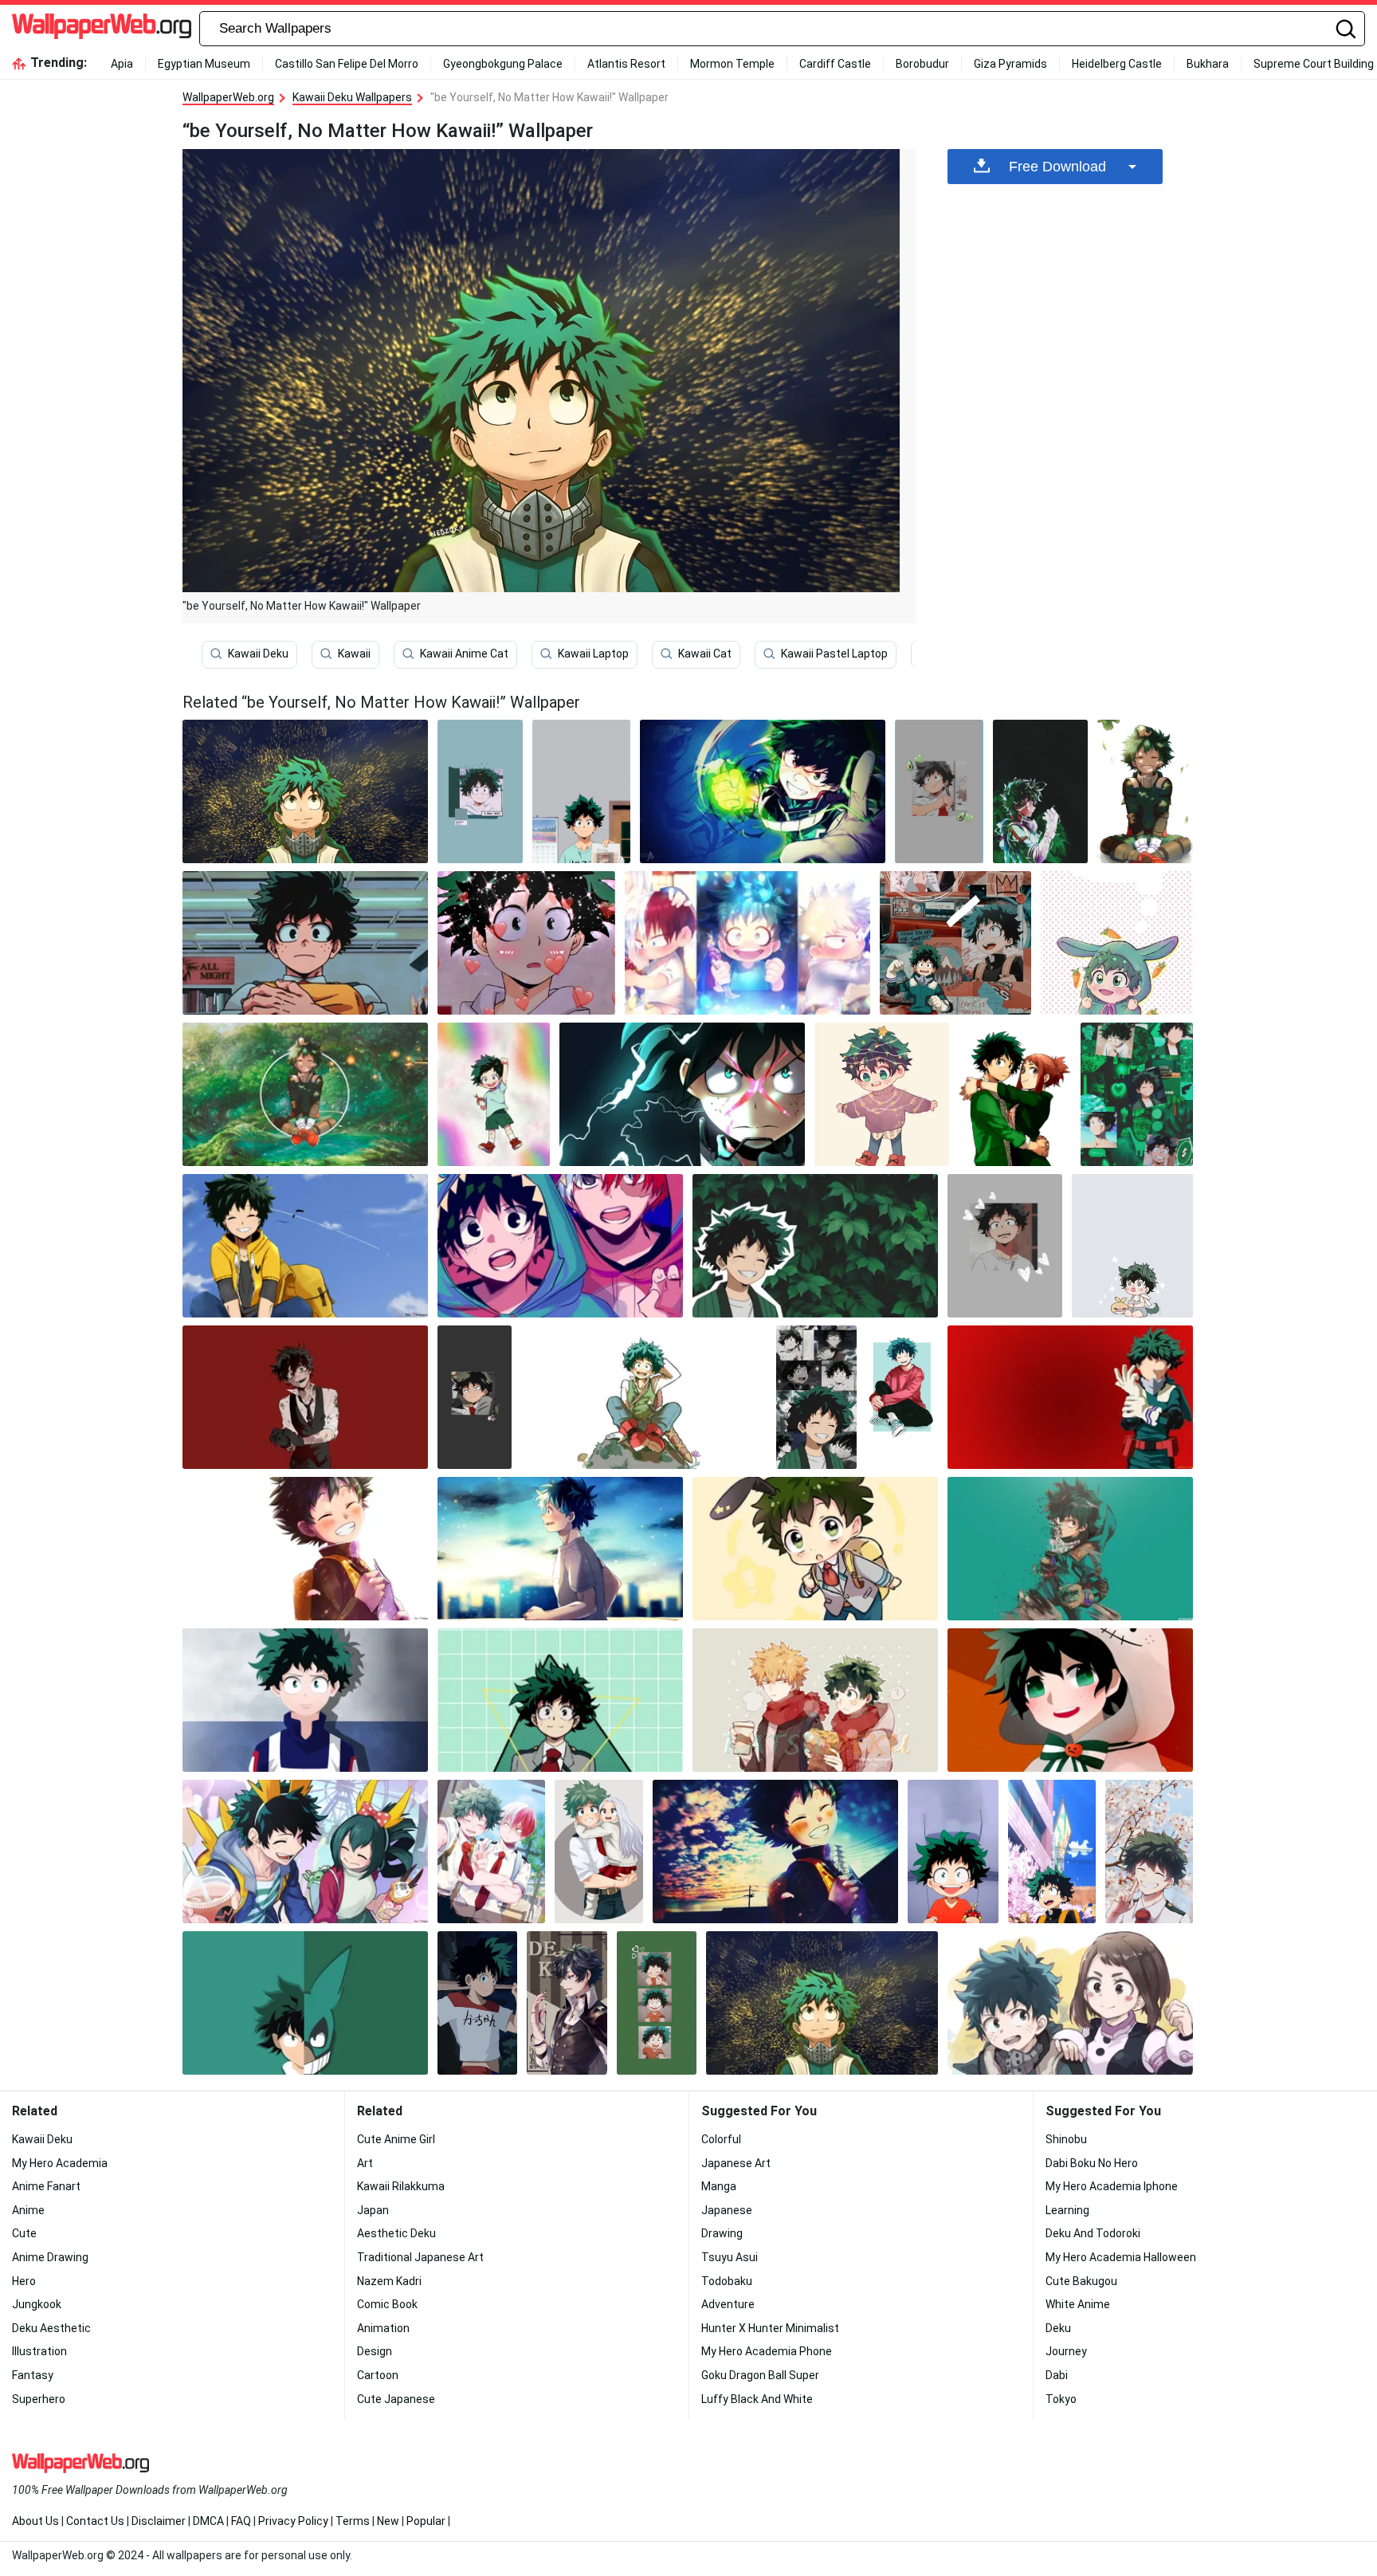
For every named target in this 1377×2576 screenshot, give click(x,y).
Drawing (722, 2233)
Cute (24, 2233)
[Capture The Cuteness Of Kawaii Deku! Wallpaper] (1117, 943)
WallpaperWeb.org (228, 97)
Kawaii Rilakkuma (401, 2186)
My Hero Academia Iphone (1112, 2186)
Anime (28, 2210)
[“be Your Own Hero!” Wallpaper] (305, 1700)
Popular (426, 2521)
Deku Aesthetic (51, 2328)
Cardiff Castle (835, 64)
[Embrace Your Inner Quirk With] (815, 1700)
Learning (1067, 2210)
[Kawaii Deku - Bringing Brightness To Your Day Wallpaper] (560, 1246)
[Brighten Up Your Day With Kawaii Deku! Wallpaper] (305, 943)
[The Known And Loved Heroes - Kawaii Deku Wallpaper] (644, 1397)
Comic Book (387, 2304)
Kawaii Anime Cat (464, 654)
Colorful (721, 2139)
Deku (1058, 2328)
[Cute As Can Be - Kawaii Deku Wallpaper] (305, 2003)
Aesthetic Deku (396, 2233)
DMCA (208, 2521)
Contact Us (95, 2521)
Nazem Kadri (389, 2281)
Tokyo (1061, 2399)
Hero (24, 2281)
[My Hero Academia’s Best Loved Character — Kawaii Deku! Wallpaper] (494, 1094)
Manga (719, 2186)
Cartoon (378, 2375)
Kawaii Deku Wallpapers (352, 97)
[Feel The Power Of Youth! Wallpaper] (567, 2003)
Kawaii (354, 654)
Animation (383, 2328)
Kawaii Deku (258, 654)
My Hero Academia (60, 2163)
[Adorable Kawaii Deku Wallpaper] (1070, 1397)
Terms (353, 2521)
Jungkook (37, 2304)
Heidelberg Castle (1117, 64)
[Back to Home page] (102, 29)
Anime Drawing (50, 2257)
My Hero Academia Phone (767, 2351)
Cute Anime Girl (396, 2139)
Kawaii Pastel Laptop (834, 654)
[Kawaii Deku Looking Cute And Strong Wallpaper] (475, 1397)
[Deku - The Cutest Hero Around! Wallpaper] (1137, 1094)
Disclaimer (159, 2521)
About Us (35, 2521)
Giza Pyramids (1010, 64)
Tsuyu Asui (730, 2257)
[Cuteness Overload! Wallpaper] (1149, 1851)
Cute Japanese (396, 2399)
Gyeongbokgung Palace (503, 64)
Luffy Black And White (757, 2399)
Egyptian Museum (204, 64)
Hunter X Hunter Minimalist (770, 2328)
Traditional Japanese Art (420, 2257)
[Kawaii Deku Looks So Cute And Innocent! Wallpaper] (1132, 1246)
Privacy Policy (293, 2521)
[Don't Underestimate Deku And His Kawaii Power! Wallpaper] (775, 1851)
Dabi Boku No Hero (1092, 2163)
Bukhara (1208, 64)
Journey (1066, 2351)
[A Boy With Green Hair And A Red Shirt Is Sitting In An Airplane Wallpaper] (953, 1851)
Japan (373, 2210)
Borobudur (922, 64)
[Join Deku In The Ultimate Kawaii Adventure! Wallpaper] (1015, 1094)
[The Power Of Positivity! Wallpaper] (956, 943)
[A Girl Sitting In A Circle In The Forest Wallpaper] (305, 1094)
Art (365, 2163)
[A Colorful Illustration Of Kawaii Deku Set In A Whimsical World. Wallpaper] (305, 1397)
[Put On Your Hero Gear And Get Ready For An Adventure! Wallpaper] (560, 1700)
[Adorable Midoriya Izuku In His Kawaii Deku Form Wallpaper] (305, 1246)
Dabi (1057, 2375)
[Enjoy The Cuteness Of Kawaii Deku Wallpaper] (747, 943)
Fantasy (33, 2375)
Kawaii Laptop (593, 654)
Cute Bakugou (1081, 2281)
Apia (122, 64)
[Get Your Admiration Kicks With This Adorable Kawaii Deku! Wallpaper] (1005, 1246)
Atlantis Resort (626, 64)
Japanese (727, 2210)
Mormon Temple (732, 64)
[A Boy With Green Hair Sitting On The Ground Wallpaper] (1145, 791)
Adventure (728, 2304)
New (388, 2521)
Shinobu (1066, 2139)
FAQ (241, 2521)
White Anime (1078, 2304)
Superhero (39, 2399)
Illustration (39, 2351)
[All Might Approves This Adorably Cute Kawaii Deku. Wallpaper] (480, 791)
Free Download (1057, 167)
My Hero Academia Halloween (1121, 2257)
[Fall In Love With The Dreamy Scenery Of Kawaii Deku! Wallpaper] (657, 2003)
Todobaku (727, 2281)
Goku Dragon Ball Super (760, 2375)
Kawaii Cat (705, 654)
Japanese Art (736, 2163)
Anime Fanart (46, 2186)
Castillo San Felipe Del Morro (347, 64)
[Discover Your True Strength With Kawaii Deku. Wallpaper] (882, 1094)
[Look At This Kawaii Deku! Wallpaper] (491, 1851)
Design (375, 2351)
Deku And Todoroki (1093, 2233)
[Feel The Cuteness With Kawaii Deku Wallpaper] (1040, 791)
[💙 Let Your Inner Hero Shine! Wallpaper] (560, 1549)
